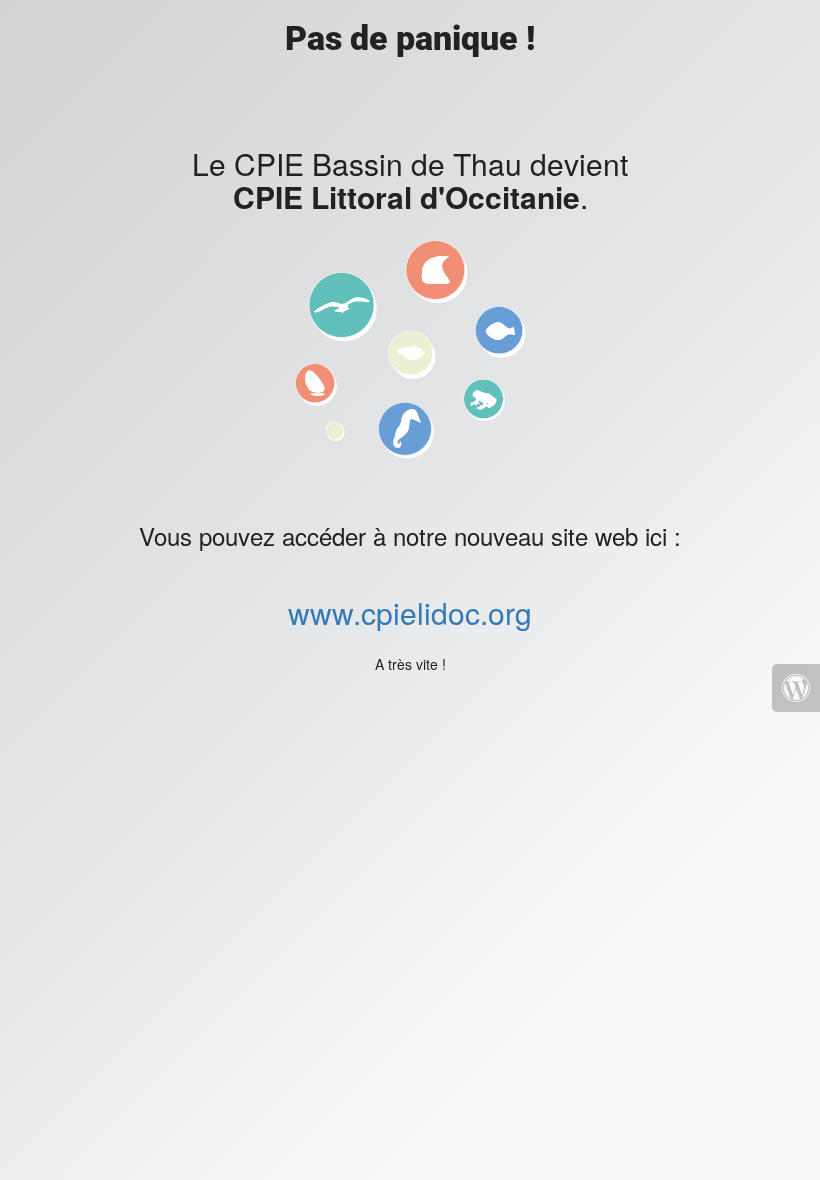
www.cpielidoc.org (410, 612)
